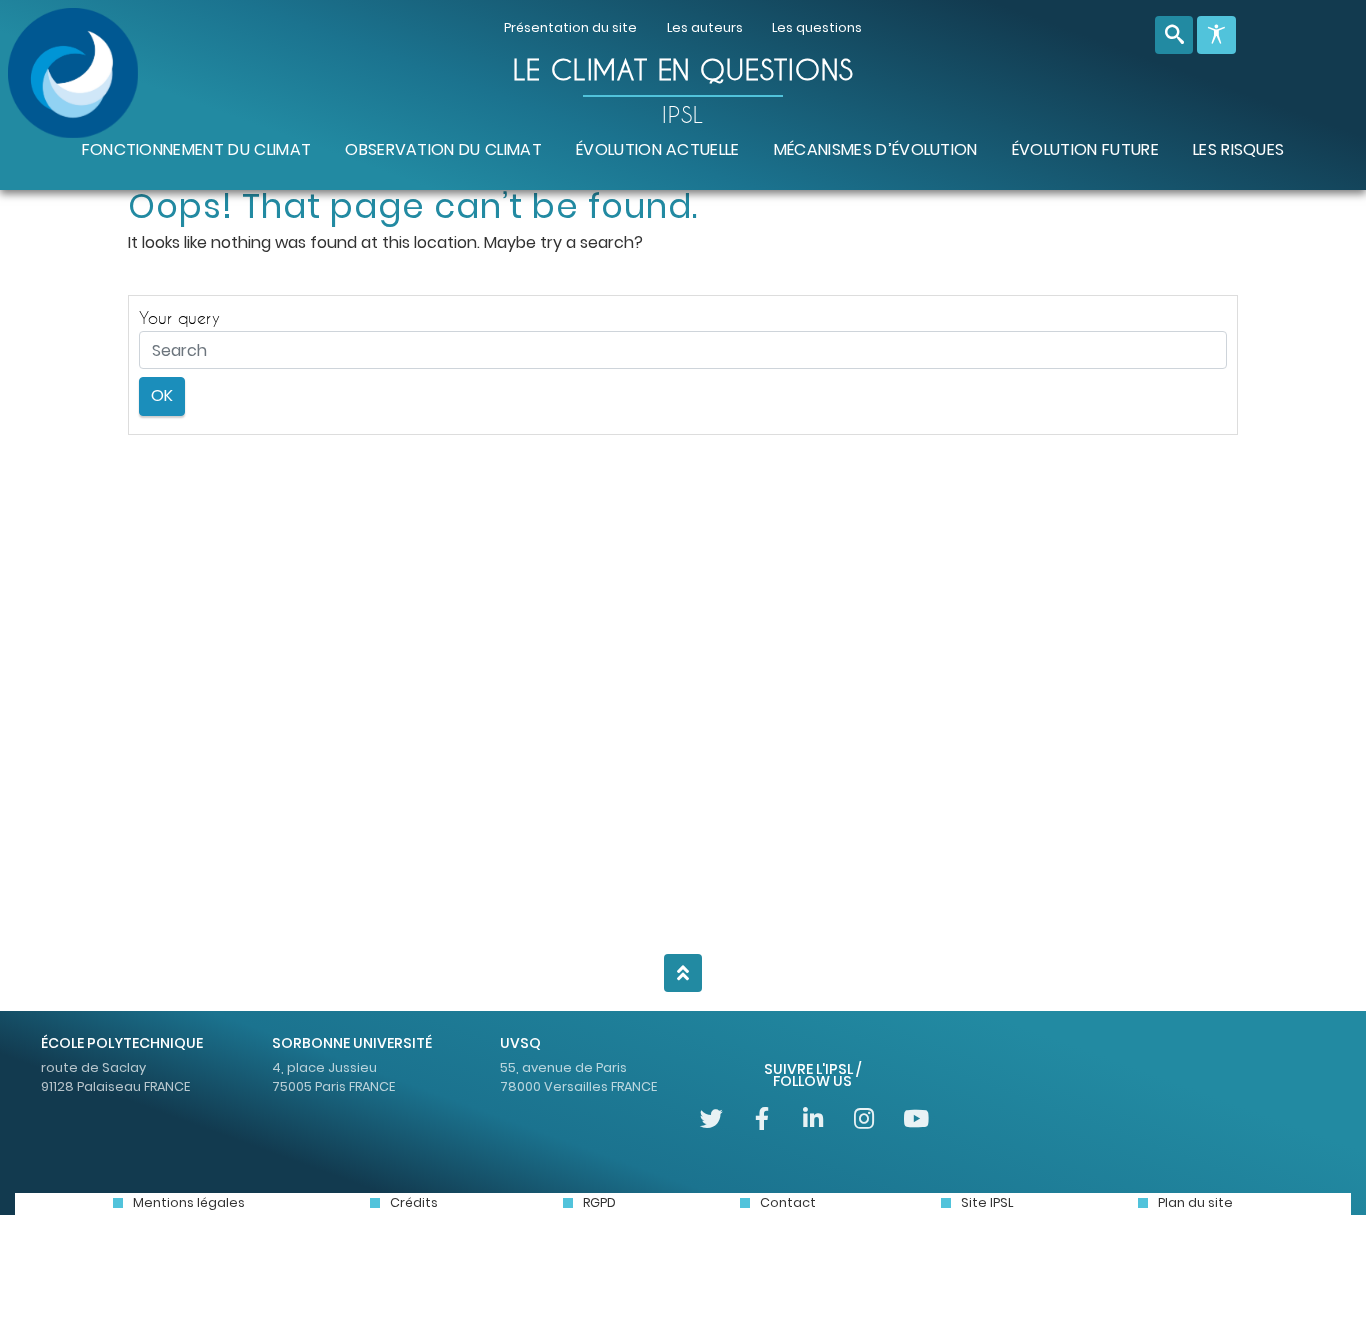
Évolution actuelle (658, 149)
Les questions (817, 27)
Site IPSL (987, 1202)
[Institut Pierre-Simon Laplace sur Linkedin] (813, 1119)
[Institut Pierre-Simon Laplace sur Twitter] (711, 1119)
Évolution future (1085, 149)
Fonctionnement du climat (197, 149)
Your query (179, 317)
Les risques (1239, 149)
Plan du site (1195, 1202)
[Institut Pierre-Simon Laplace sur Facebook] (762, 1119)
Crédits (414, 1202)
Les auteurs (705, 27)
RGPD (599, 1202)
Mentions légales (189, 1202)
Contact (788, 1202)
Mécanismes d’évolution (876, 149)
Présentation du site (570, 27)
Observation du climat (443, 149)
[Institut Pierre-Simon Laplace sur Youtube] (914, 1119)
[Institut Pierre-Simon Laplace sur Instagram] (863, 1119)
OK (162, 395)
